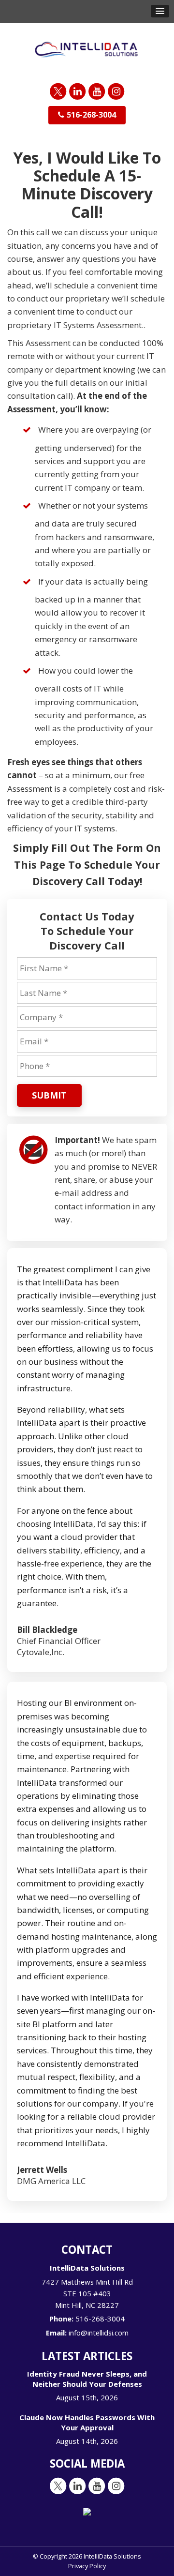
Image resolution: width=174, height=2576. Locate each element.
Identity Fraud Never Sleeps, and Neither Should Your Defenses (87, 2379)
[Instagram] (116, 91)
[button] (160, 11)
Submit (49, 1095)
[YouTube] (97, 91)
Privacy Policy (87, 2566)
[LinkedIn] (77, 91)
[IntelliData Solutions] (87, 49)
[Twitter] (58, 91)
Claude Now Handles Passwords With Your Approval (87, 2422)
